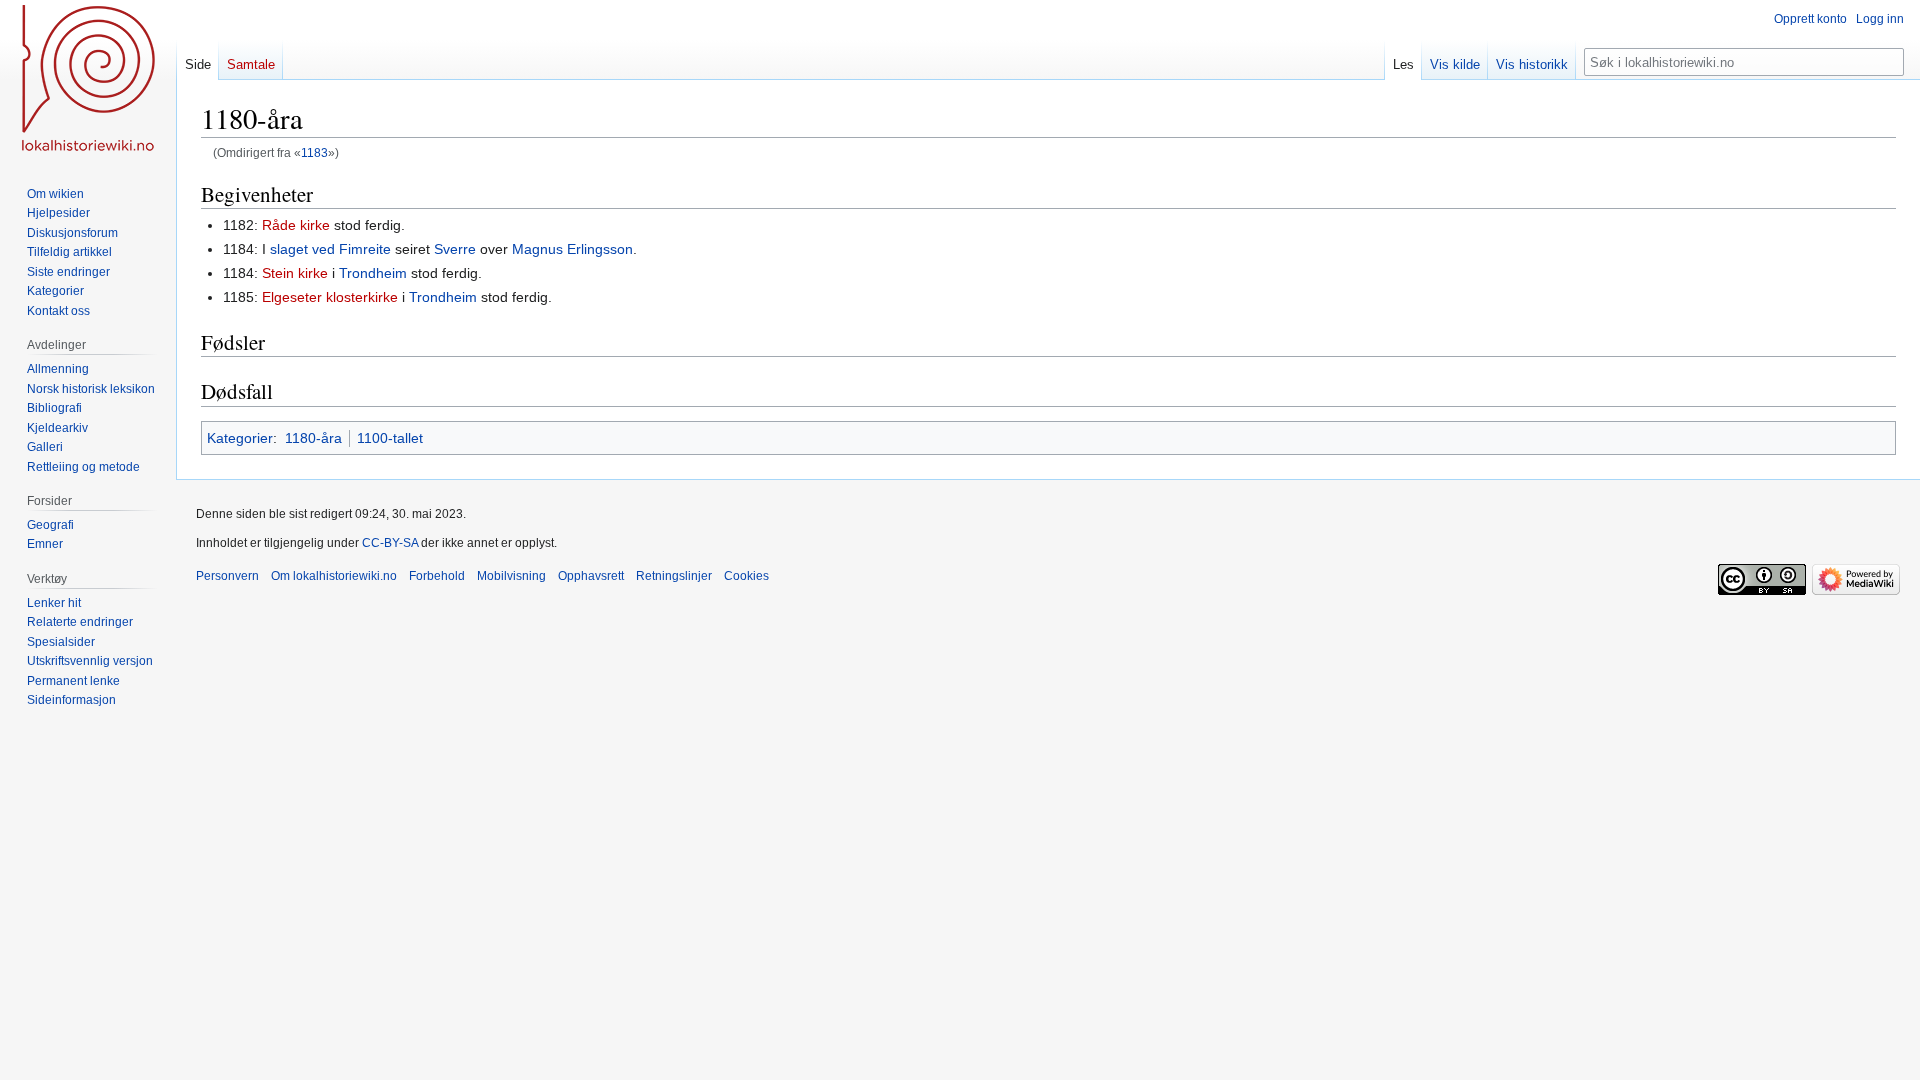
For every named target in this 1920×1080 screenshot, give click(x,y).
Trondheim (373, 273)
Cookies (746, 576)
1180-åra (313, 438)
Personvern (227, 576)
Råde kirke (296, 225)
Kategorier (240, 438)
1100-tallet (390, 438)
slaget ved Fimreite (330, 249)
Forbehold (437, 576)
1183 (314, 152)
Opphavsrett (591, 576)
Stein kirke (295, 273)
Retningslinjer (674, 576)
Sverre (455, 249)
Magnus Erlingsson (572, 249)
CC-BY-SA (390, 543)
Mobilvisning (511, 576)
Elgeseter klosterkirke (330, 297)
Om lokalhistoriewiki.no (334, 576)
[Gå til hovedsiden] (88, 80)
